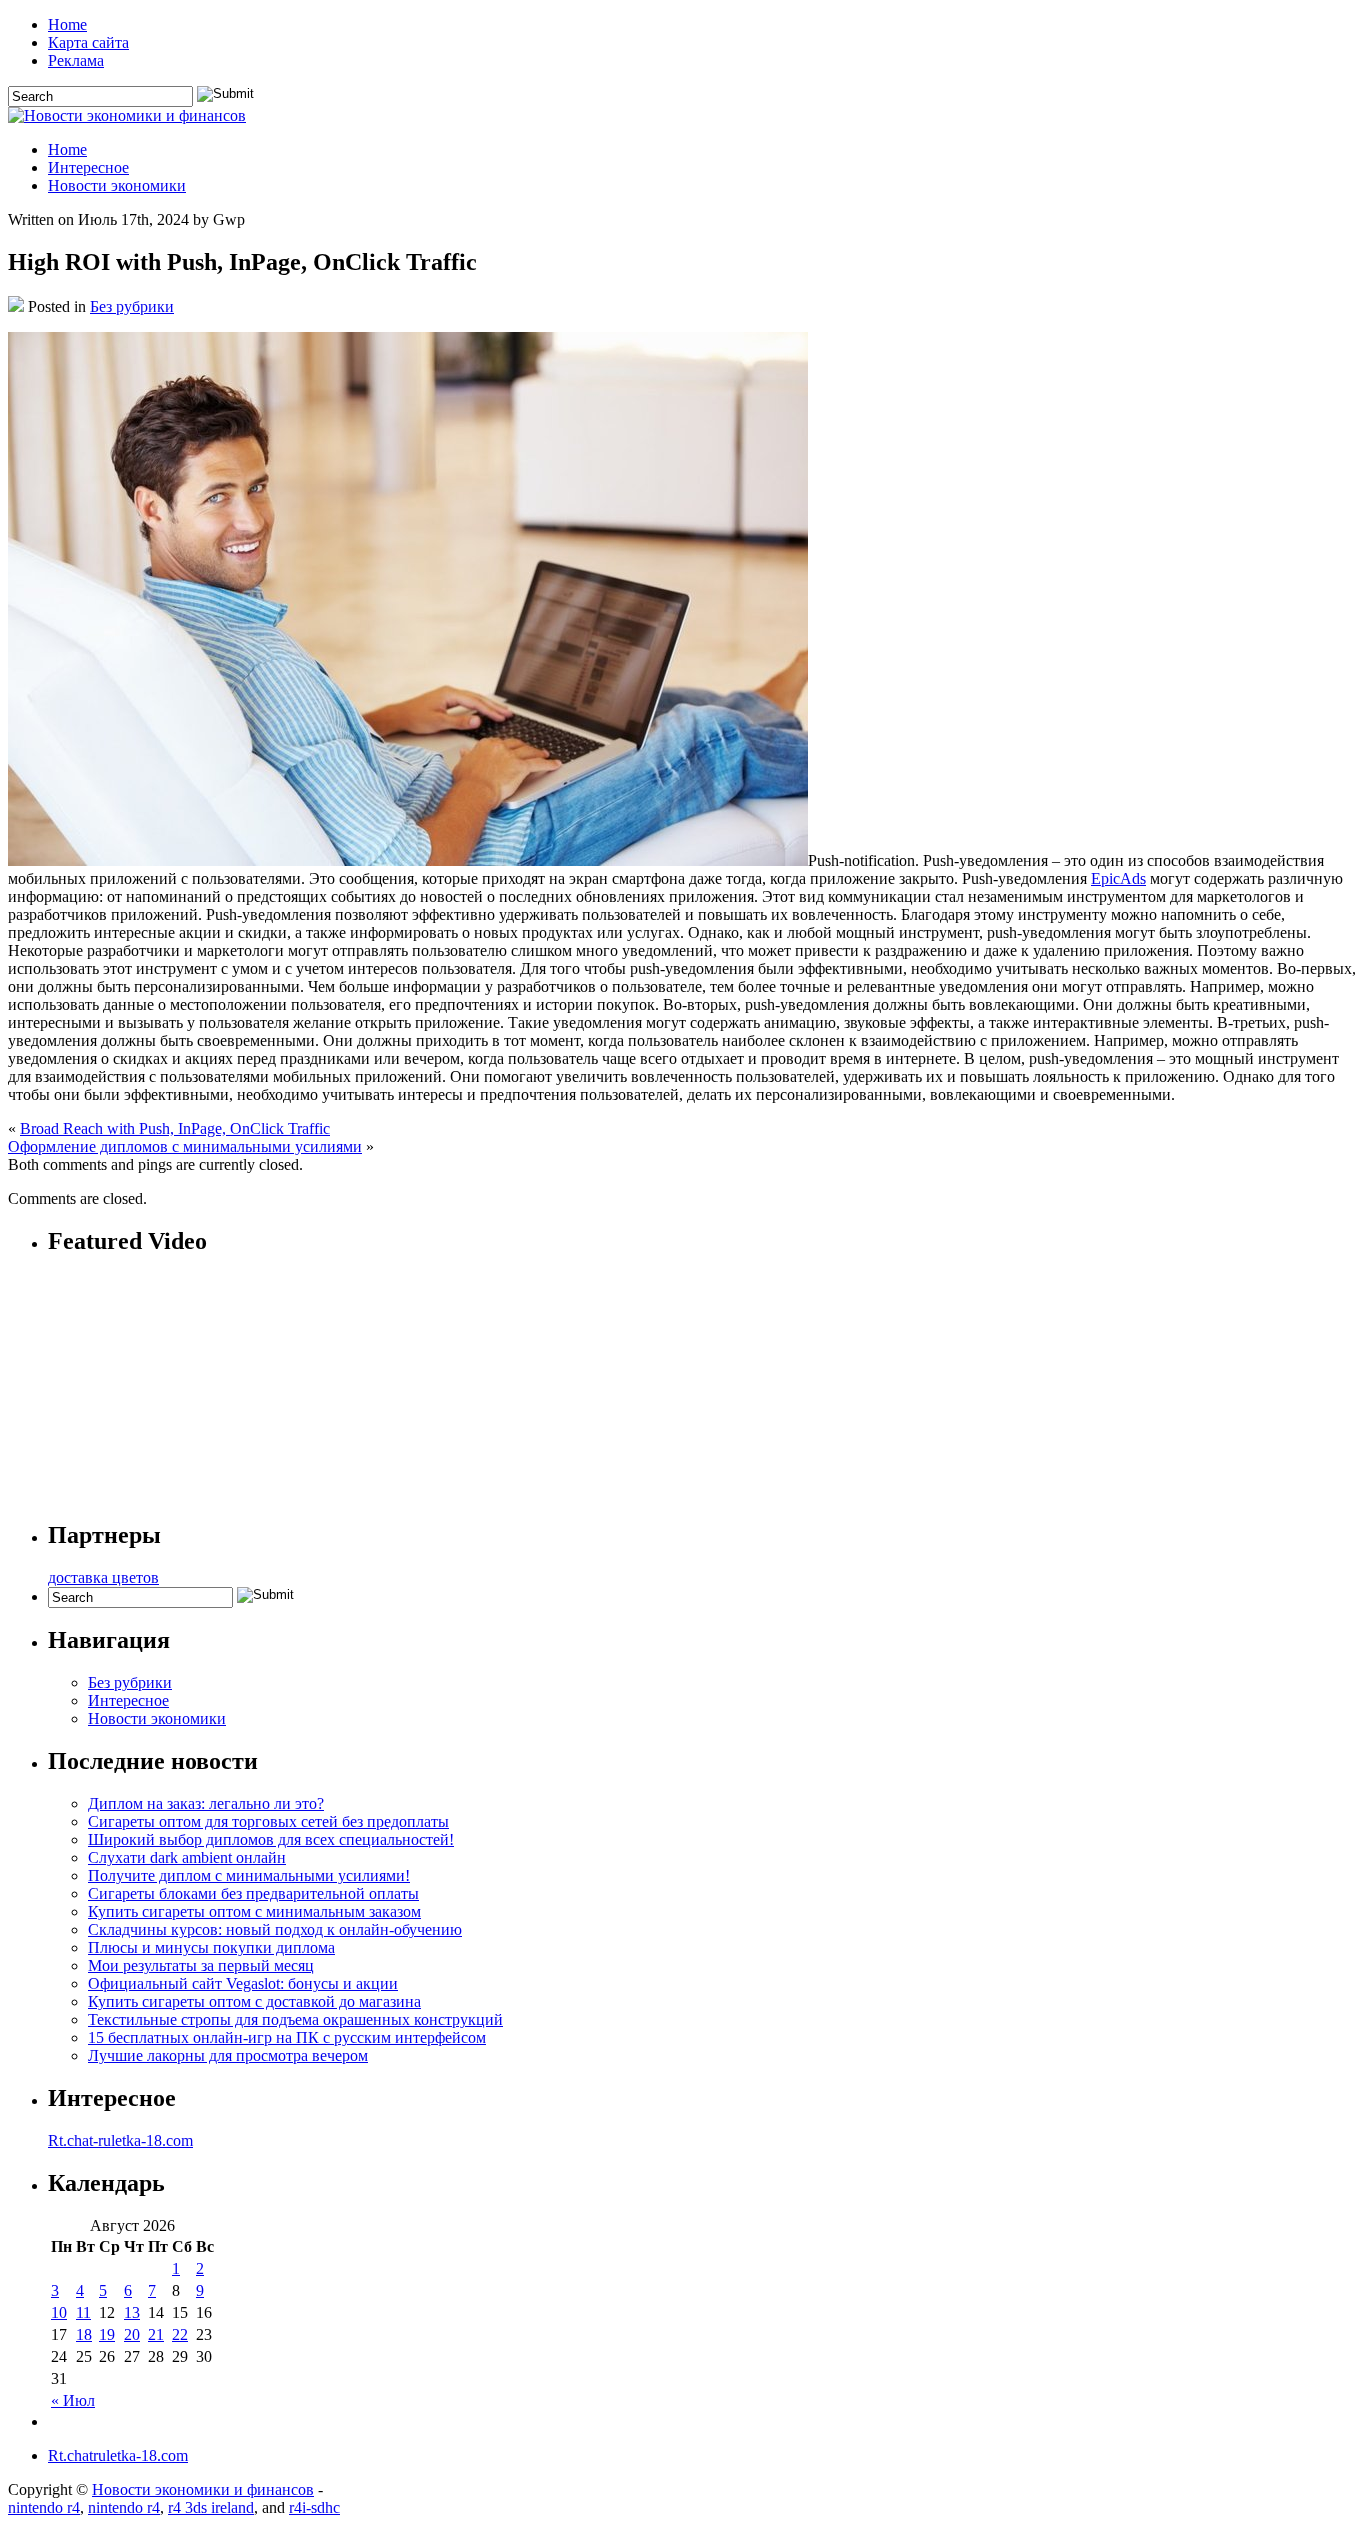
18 (84, 2334)
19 (107, 2334)
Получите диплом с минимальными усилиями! (249, 1875)
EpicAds (1118, 878)
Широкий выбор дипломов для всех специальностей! (271, 1839)
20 (132, 2334)
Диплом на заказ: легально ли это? (206, 1803)
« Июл (73, 2400)
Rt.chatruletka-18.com (118, 2455)
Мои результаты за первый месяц (201, 1965)
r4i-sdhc (314, 2507)
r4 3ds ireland (211, 2507)
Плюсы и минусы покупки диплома (211, 1947)
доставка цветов (103, 1577)
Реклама (76, 60)
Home (67, 24)
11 (83, 2312)
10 (59, 2312)
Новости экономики (117, 185)
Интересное (88, 167)
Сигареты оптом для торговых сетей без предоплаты (268, 1821)
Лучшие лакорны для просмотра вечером (228, 2055)
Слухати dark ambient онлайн (187, 1857)
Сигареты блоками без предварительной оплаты (253, 1893)
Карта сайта (88, 42)
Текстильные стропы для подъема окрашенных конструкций (295, 2019)
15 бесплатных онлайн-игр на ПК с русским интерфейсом (287, 2037)
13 (132, 2312)
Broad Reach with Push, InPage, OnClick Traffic (175, 1128)
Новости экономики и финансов (203, 2489)
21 (156, 2334)
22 (180, 2334)
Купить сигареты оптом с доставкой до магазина (254, 2001)
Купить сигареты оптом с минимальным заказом (254, 1911)
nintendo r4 (44, 2507)
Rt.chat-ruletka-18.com (120, 2140)
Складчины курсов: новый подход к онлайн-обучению (275, 1929)
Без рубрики (132, 306)
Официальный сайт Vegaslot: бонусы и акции (243, 1983)
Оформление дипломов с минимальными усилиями (185, 1146)
